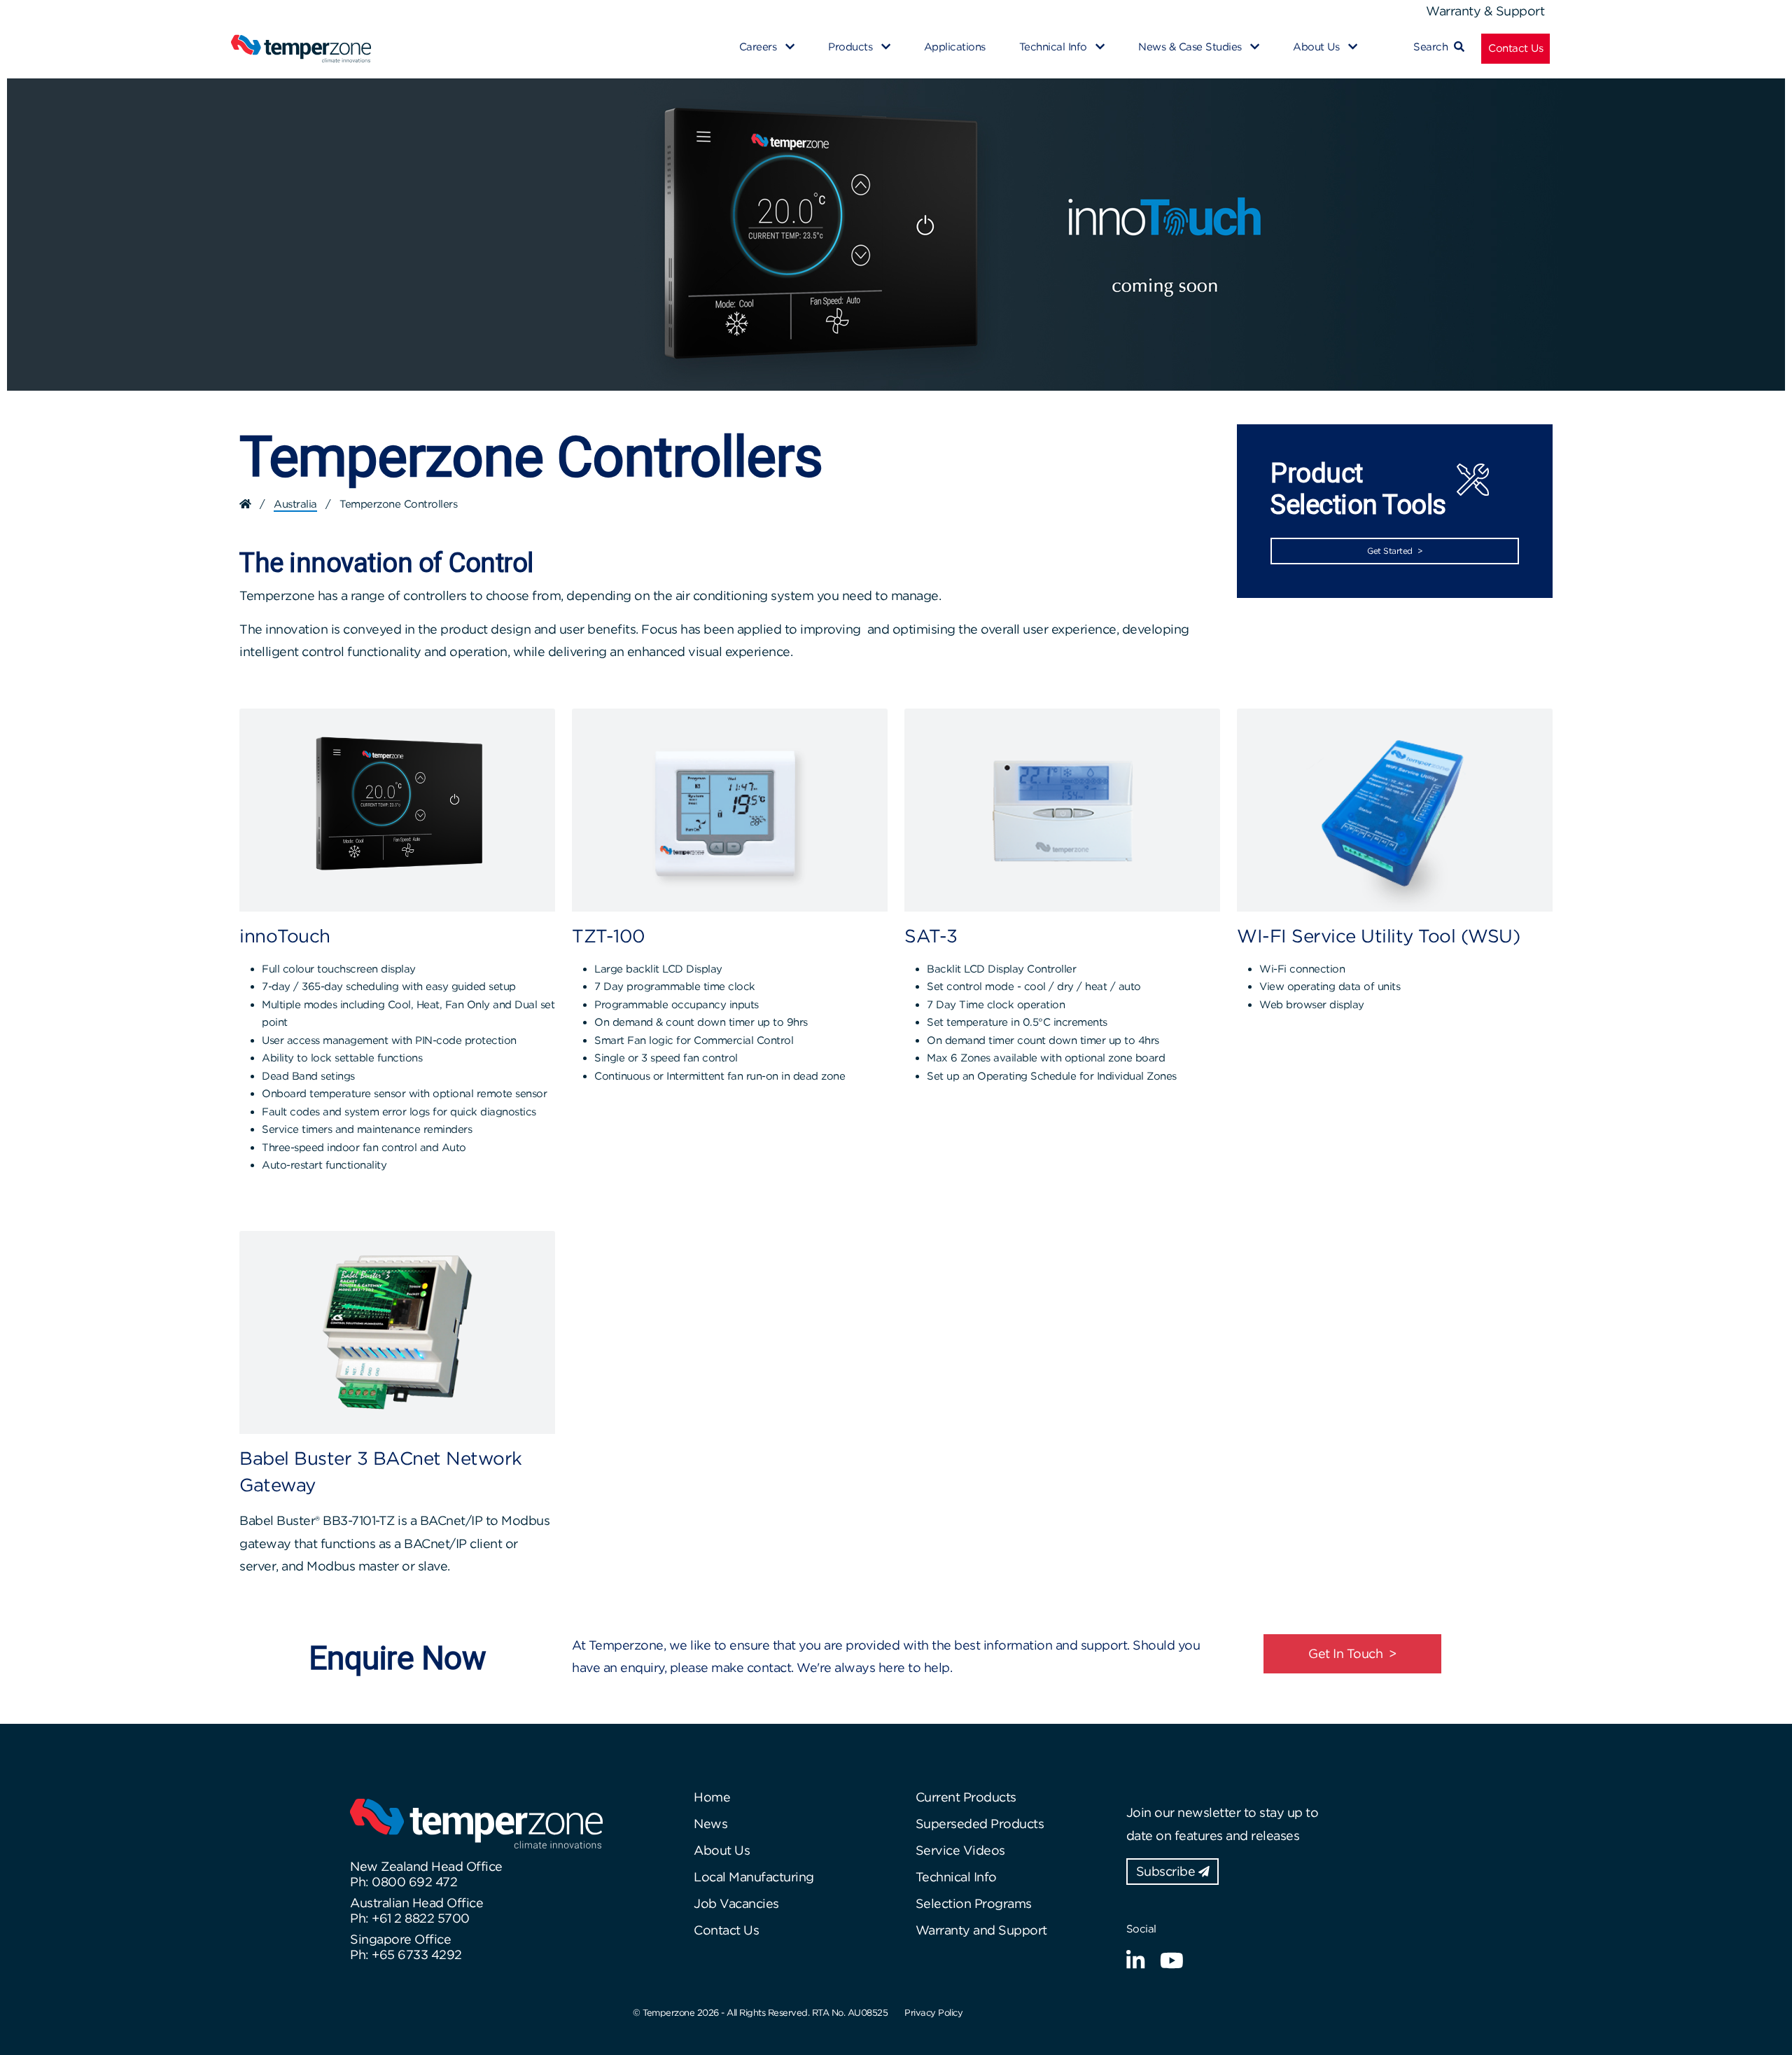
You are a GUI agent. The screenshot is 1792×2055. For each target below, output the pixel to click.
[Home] (245, 504)
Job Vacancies (736, 1903)
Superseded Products (980, 1824)
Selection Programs (974, 1903)
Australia (295, 504)
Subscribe (1167, 1871)
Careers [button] (759, 47)
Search (1434, 47)
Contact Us (1515, 48)
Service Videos (960, 1850)
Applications (955, 47)
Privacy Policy (933, 2013)
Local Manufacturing (754, 1877)
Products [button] (852, 47)
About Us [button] (1318, 47)
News (710, 1824)
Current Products (966, 1797)
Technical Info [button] (1055, 47)
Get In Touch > (1352, 1653)
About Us (722, 1850)
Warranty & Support (1485, 11)
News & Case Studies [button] (1191, 47)
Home (712, 1797)
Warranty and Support (981, 1930)
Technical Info (956, 1877)
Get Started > (1395, 551)
